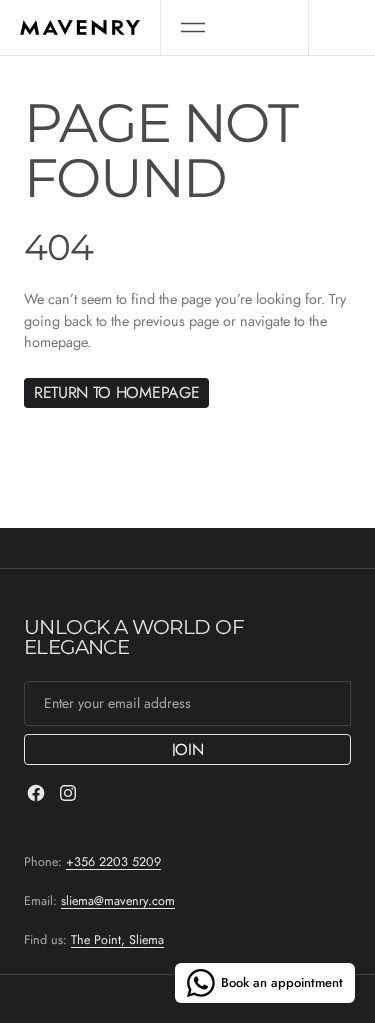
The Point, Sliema (117, 940)
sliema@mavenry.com (118, 901)
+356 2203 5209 (113, 862)
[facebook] (36, 793)
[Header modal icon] (193, 28)
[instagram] (68, 793)
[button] (192, 27)
